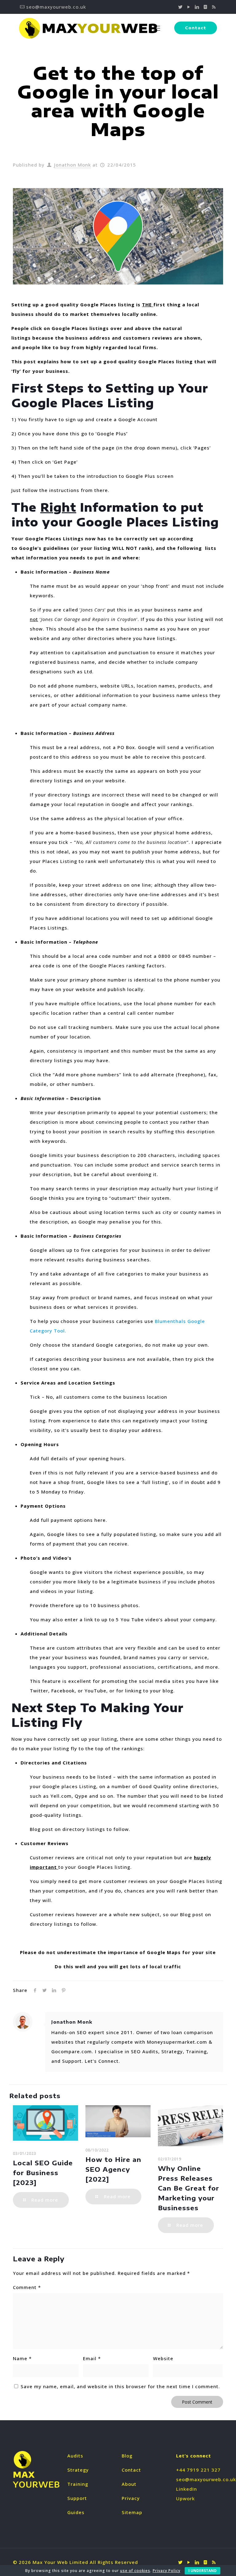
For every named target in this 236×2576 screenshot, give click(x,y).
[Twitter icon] (181, 7)
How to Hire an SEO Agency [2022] (113, 2169)
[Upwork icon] (205, 7)
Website (163, 2358)
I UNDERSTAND (203, 2571)
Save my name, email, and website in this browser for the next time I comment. (120, 2386)
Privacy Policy (167, 2571)
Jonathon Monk (73, 165)
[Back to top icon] (194, 2563)
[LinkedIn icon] (197, 7)
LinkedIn (187, 2489)
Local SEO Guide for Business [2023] (43, 2173)
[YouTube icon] (189, 7)
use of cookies (135, 2571)
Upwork (185, 2498)
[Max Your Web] (88, 28)
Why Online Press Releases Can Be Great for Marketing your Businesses (189, 2188)
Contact (196, 28)
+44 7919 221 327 (198, 2470)
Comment (27, 2287)
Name (22, 2358)
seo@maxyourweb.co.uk (56, 7)
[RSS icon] (214, 7)
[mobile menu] (157, 28)
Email (92, 2358)
